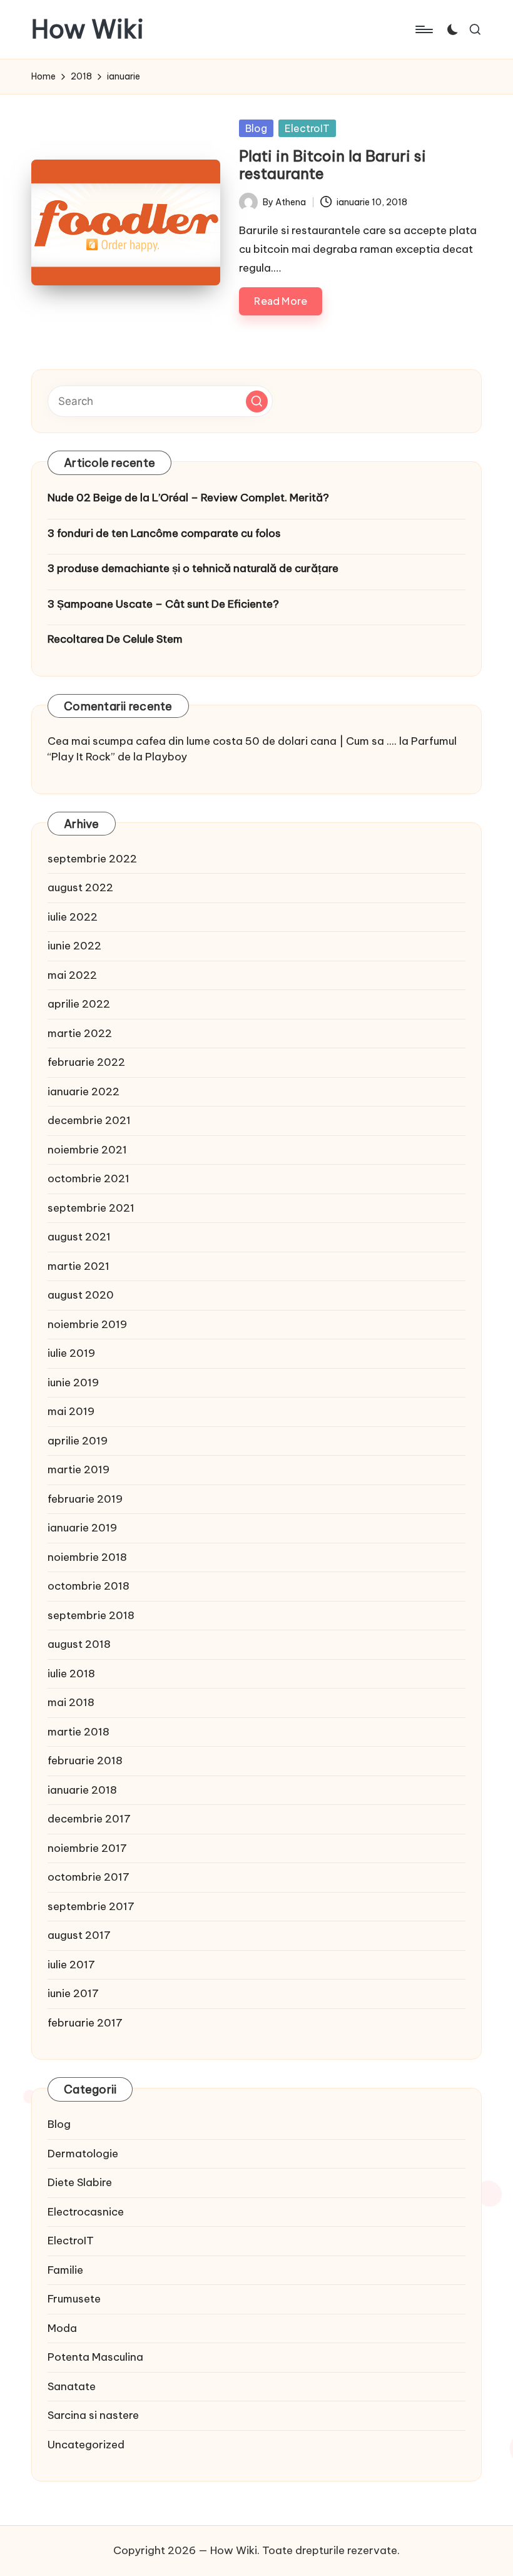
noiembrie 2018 (87, 1557)
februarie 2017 (85, 2023)
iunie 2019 (73, 1383)
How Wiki (88, 29)
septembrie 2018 (91, 1615)
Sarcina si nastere (93, 2415)
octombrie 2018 (89, 1586)
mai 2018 (71, 1702)
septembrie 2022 (92, 859)
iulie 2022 (73, 917)
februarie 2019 (85, 1499)
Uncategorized (86, 2445)
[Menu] (423, 29)
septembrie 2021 (91, 1208)
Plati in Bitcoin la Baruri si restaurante (333, 165)
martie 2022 (80, 1033)
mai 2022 (72, 975)
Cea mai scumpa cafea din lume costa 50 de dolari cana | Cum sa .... (222, 741)
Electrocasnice (86, 2212)
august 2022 (80, 887)
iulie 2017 (71, 1965)
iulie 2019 (71, 1353)
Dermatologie (83, 2154)
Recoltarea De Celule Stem (115, 639)
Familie (65, 2270)
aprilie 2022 (79, 1004)
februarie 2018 (85, 1761)
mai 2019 (71, 1411)
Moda (62, 2328)
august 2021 (79, 1237)
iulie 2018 (71, 1674)
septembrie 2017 (91, 1906)
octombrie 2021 (89, 1178)
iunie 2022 (74, 946)
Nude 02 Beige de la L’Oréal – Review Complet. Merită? (188, 498)
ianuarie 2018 (82, 1790)
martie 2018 (79, 1732)
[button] (257, 401)
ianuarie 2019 (82, 1528)
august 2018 (79, 1644)
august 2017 (79, 1935)
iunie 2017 (73, 1993)
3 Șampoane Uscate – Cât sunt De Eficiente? (163, 604)
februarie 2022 (86, 1062)
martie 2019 (79, 1469)
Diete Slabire (80, 2182)
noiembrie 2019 (87, 1324)
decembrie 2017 (89, 1819)
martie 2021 (79, 1266)
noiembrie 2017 (87, 1848)
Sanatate (72, 2386)
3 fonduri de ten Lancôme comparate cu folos (164, 533)
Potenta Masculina (95, 2357)
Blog (256, 128)
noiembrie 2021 (87, 1150)
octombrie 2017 (89, 1877)
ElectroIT (307, 128)
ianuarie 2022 (84, 1091)
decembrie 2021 (89, 1120)
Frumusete (74, 2299)
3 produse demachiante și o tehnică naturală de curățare (193, 568)
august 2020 (81, 1295)
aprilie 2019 (78, 1441)
